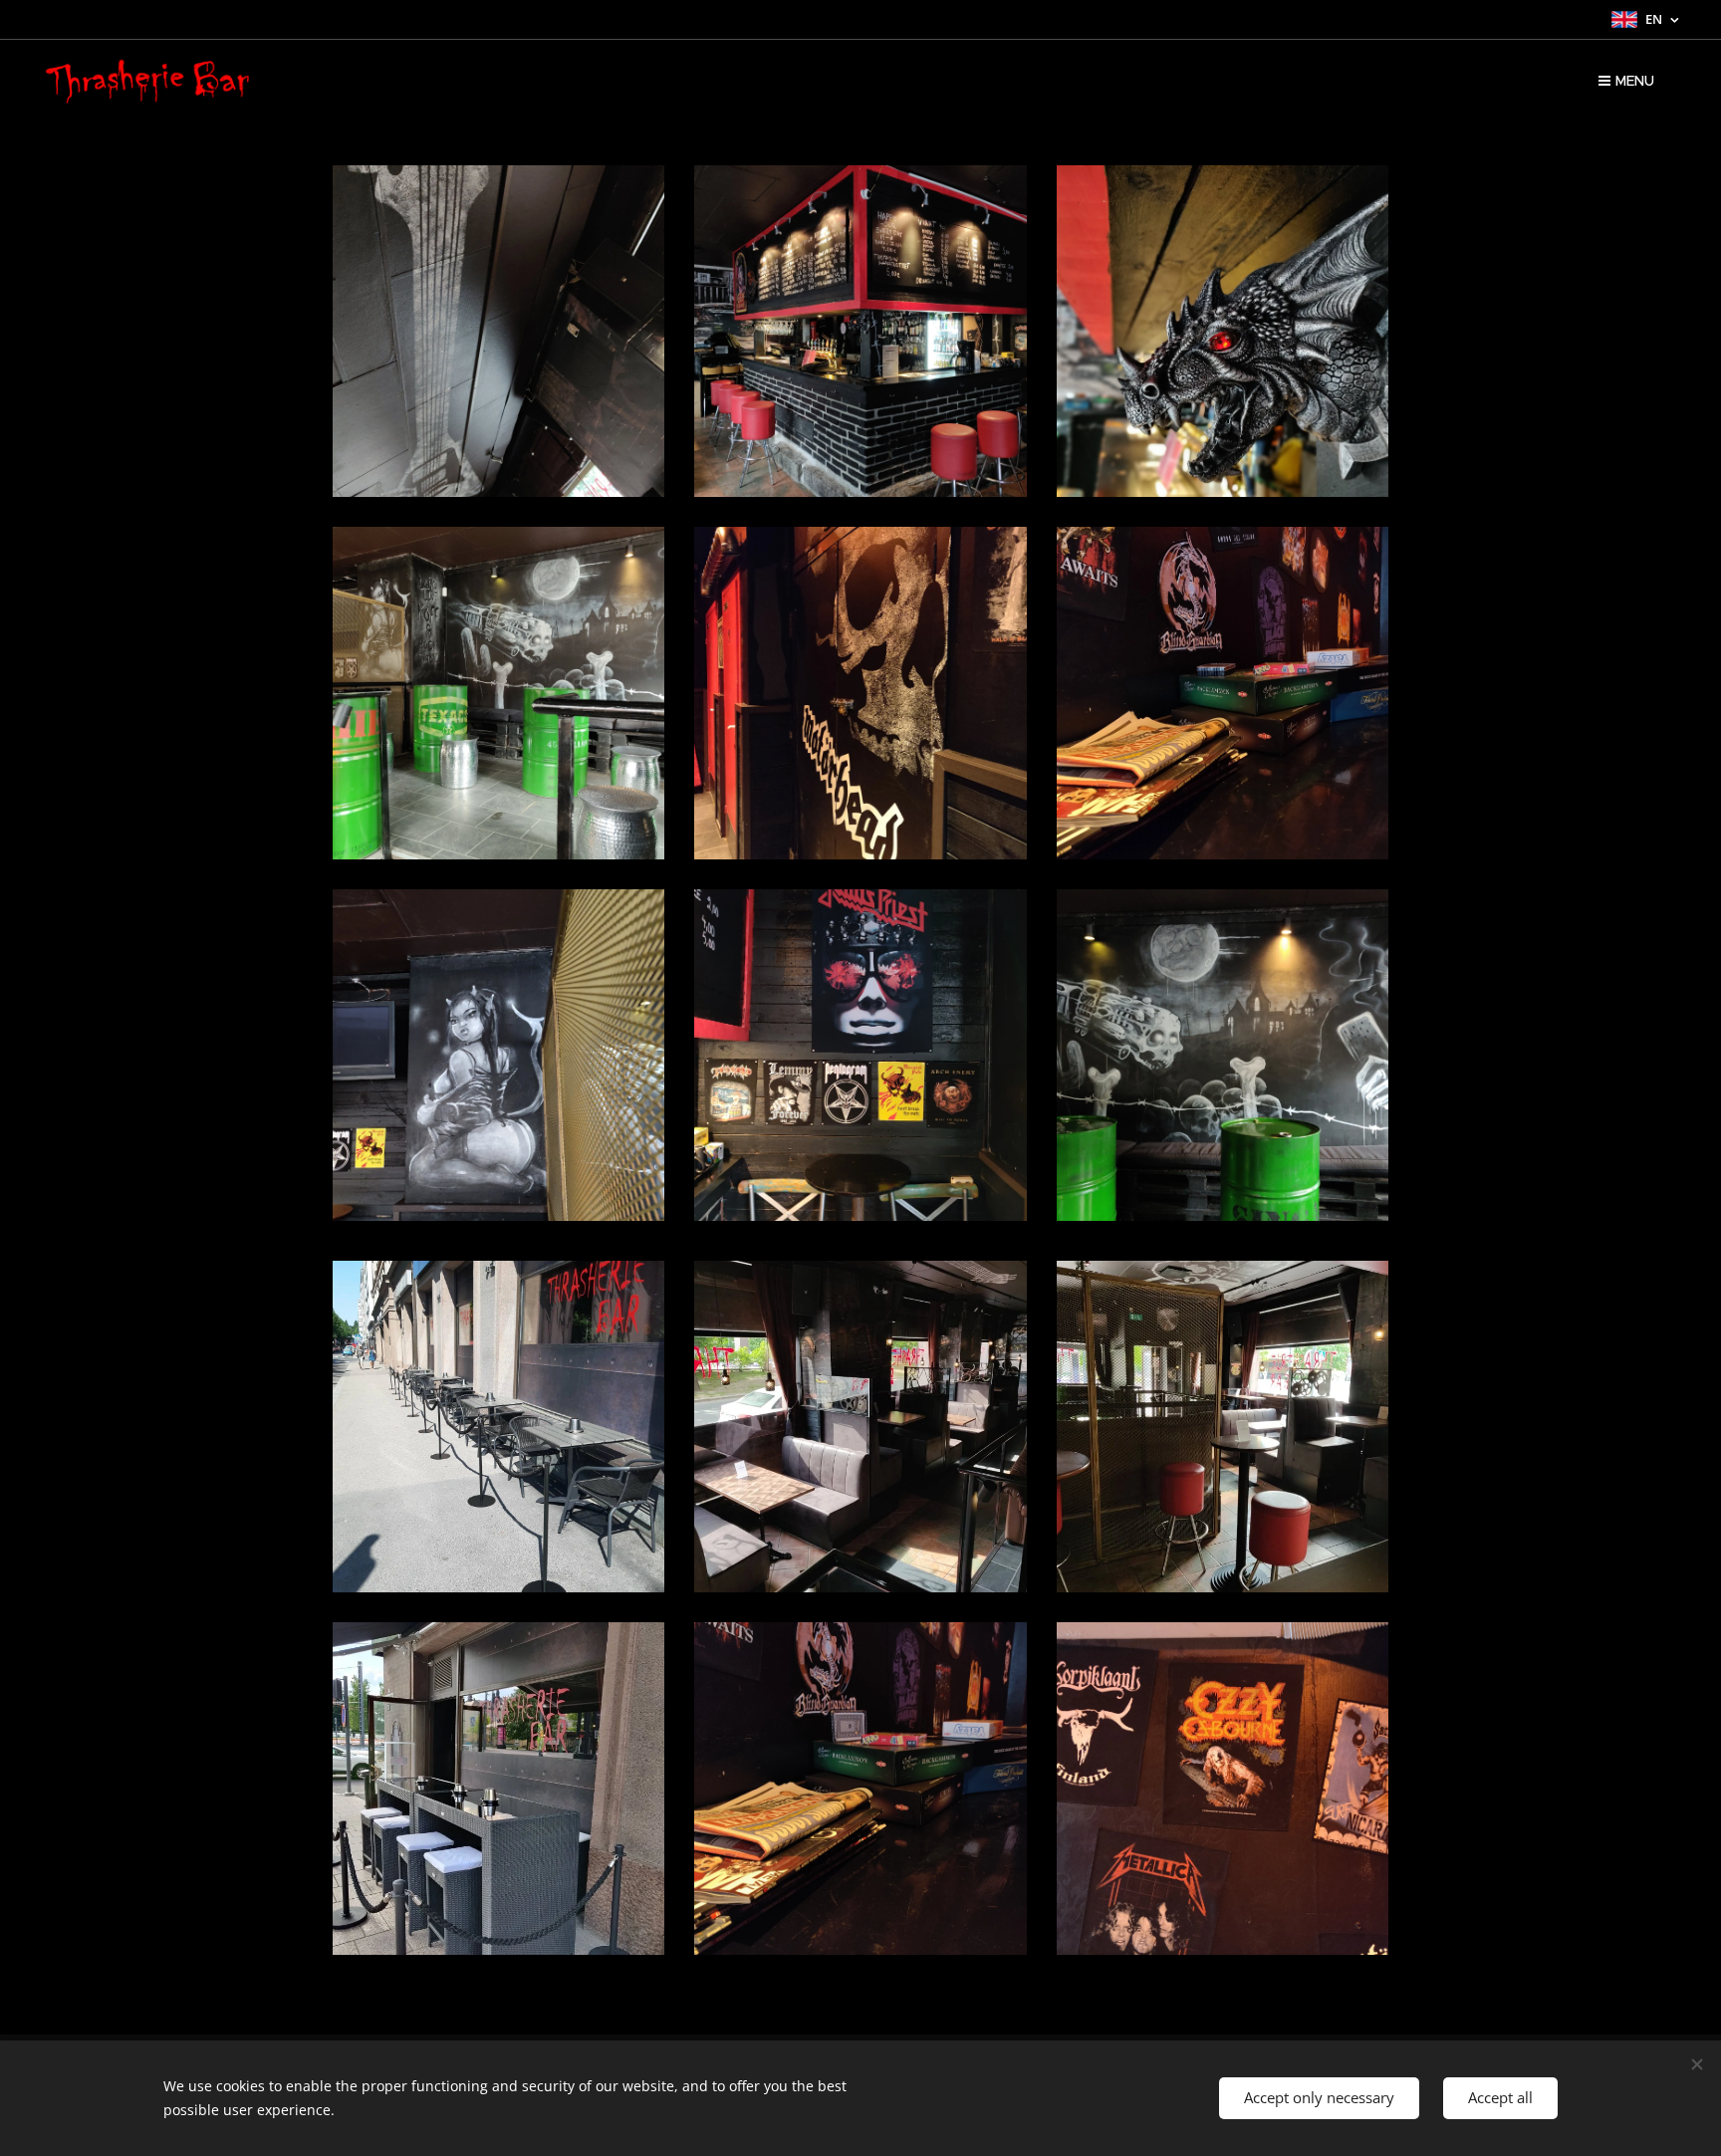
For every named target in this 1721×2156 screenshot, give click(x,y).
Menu (1635, 81)
